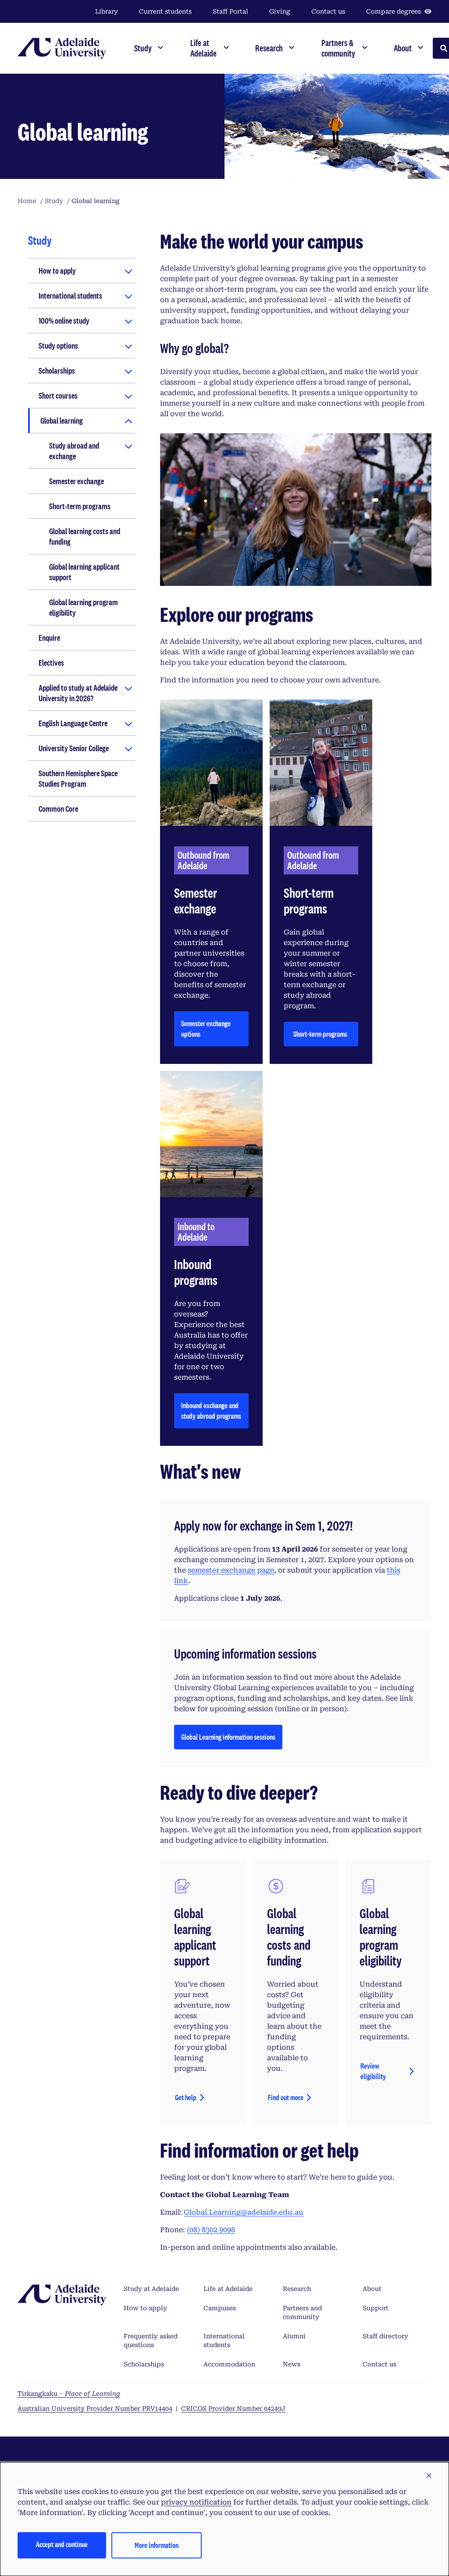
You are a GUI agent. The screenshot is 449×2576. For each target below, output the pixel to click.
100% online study (64, 321)
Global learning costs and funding (85, 536)
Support (376, 2308)
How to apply (57, 271)
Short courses (58, 396)
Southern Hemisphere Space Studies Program (78, 778)
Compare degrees (394, 11)
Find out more (286, 2097)
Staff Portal (230, 11)
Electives (51, 663)
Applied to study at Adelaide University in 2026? (78, 693)
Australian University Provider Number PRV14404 (95, 2408)
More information (157, 2545)
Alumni (294, 2336)
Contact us (328, 11)
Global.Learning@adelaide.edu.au (244, 2212)
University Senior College (74, 748)
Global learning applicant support (84, 572)
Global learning (62, 421)
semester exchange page (231, 1570)
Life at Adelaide (228, 2289)
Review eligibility (374, 2071)
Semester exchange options (206, 1029)
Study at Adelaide (151, 2289)
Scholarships (57, 371)
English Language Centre (73, 723)
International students (70, 296)
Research (297, 2289)
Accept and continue (62, 2544)
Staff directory (385, 2336)
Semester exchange (77, 481)
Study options (58, 346)
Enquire (49, 638)
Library (107, 11)
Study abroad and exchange (74, 451)
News (292, 2364)
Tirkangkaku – (69, 2394)
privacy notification (196, 2502)
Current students (165, 11)
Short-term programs (80, 506)
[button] (429, 2476)
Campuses (220, 2308)
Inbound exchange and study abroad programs (211, 1411)
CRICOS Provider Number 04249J (233, 2408)
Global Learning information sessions (228, 1739)
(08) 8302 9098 (211, 2230)
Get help (186, 2097)
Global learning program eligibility (84, 607)
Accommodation (229, 2364)
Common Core (58, 809)
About (372, 2289)
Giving (280, 11)
